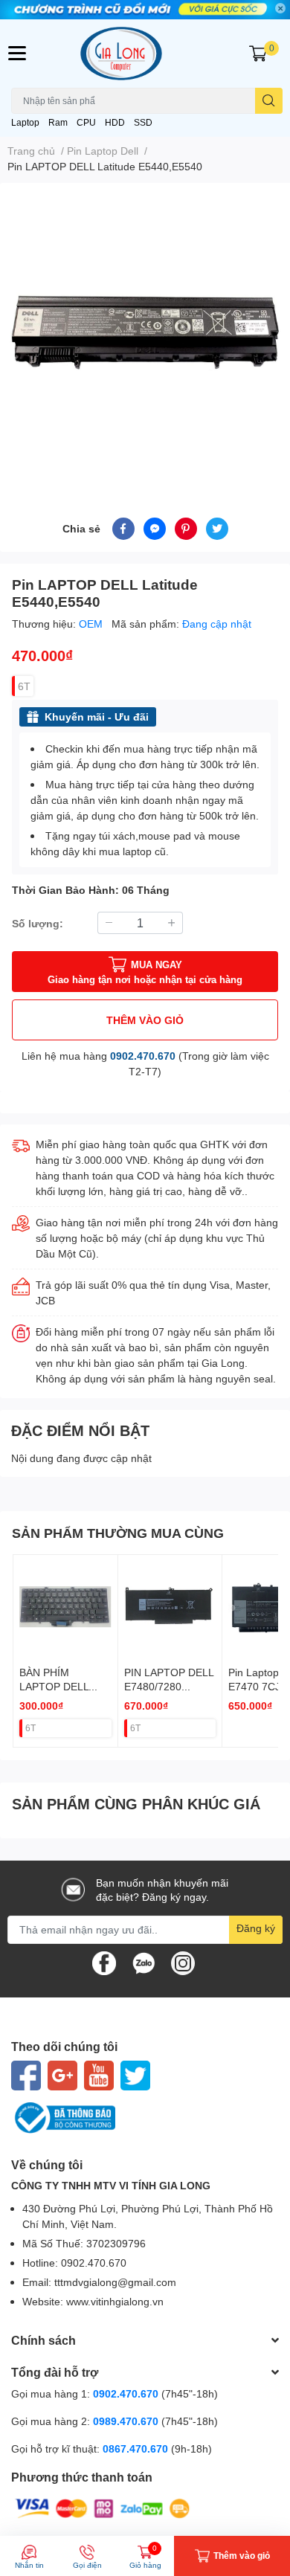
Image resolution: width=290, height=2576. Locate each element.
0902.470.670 (143, 1056)
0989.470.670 (127, 2421)
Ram (58, 122)
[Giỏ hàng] (258, 54)
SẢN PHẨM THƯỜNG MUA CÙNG (118, 1533)
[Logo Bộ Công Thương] (145, 2118)
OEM (92, 624)
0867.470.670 (137, 2448)
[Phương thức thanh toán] (103, 2507)
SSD (143, 122)
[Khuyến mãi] (145, 10)
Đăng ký (256, 1928)
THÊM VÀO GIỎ (145, 1020)
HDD (115, 122)
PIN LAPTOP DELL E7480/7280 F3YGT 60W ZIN (169, 1687)
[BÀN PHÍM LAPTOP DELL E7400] (65, 1607)
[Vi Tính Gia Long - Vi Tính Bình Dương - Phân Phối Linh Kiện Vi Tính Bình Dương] (145, 53)
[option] (145, 332)
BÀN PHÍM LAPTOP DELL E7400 (54, 1687)
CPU (86, 122)
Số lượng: (38, 923)
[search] (269, 101)
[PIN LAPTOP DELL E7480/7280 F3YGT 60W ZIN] (170, 1607)
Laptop (25, 122)
